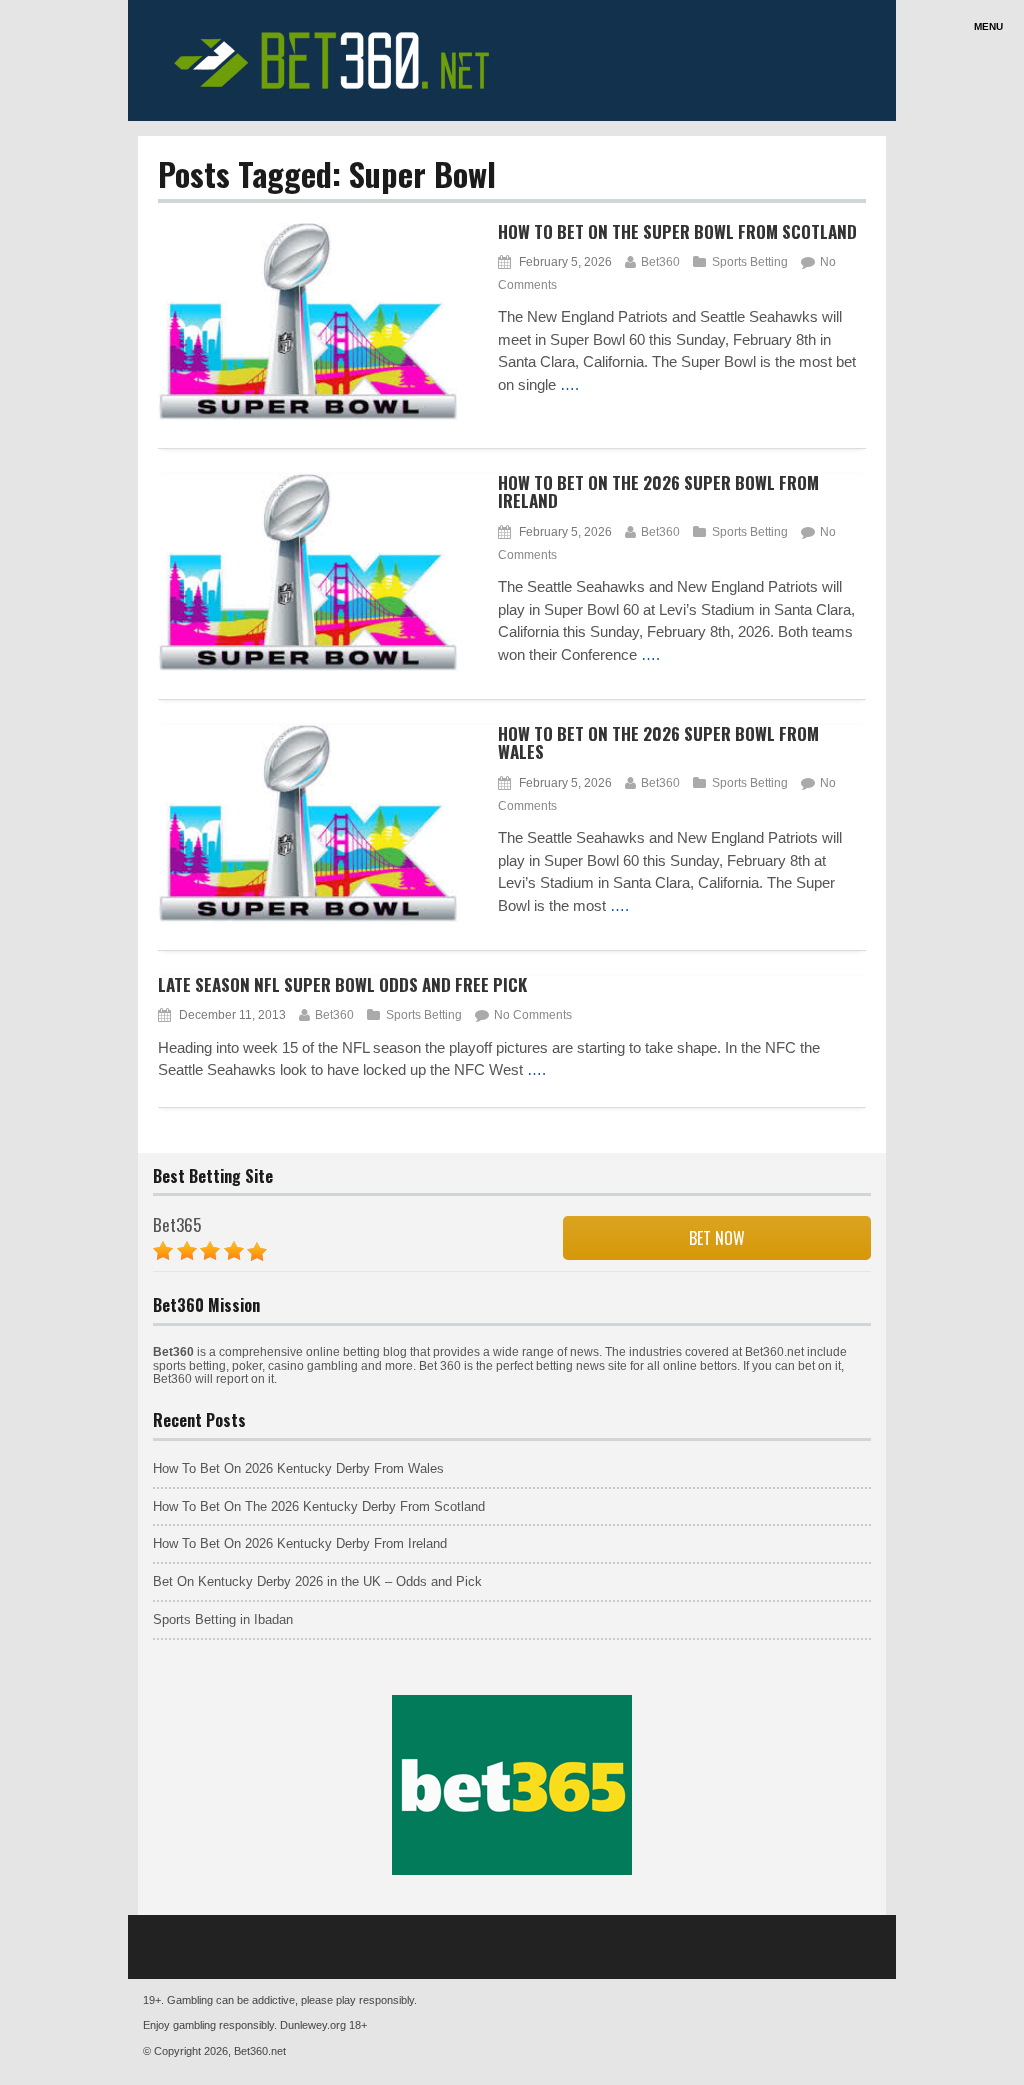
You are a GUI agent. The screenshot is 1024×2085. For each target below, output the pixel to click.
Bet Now (717, 1238)
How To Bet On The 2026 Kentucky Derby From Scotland (319, 1506)
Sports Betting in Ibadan (223, 1619)
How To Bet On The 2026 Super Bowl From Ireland (658, 492)
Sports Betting (750, 262)
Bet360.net (260, 2051)
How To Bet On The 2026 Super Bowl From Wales (658, 743)
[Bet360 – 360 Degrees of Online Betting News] (338, 94)
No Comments (533, 1015)
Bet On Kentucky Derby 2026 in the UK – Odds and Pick (317, 1581)
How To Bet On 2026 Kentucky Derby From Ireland (300, 1543)
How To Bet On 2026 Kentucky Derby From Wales (298, 1468)
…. (569, 384)
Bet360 (660, 262)
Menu (988, 26)
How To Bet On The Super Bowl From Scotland (677, 231)
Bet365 (177, 1224)
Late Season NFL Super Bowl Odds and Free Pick (342, 984)
